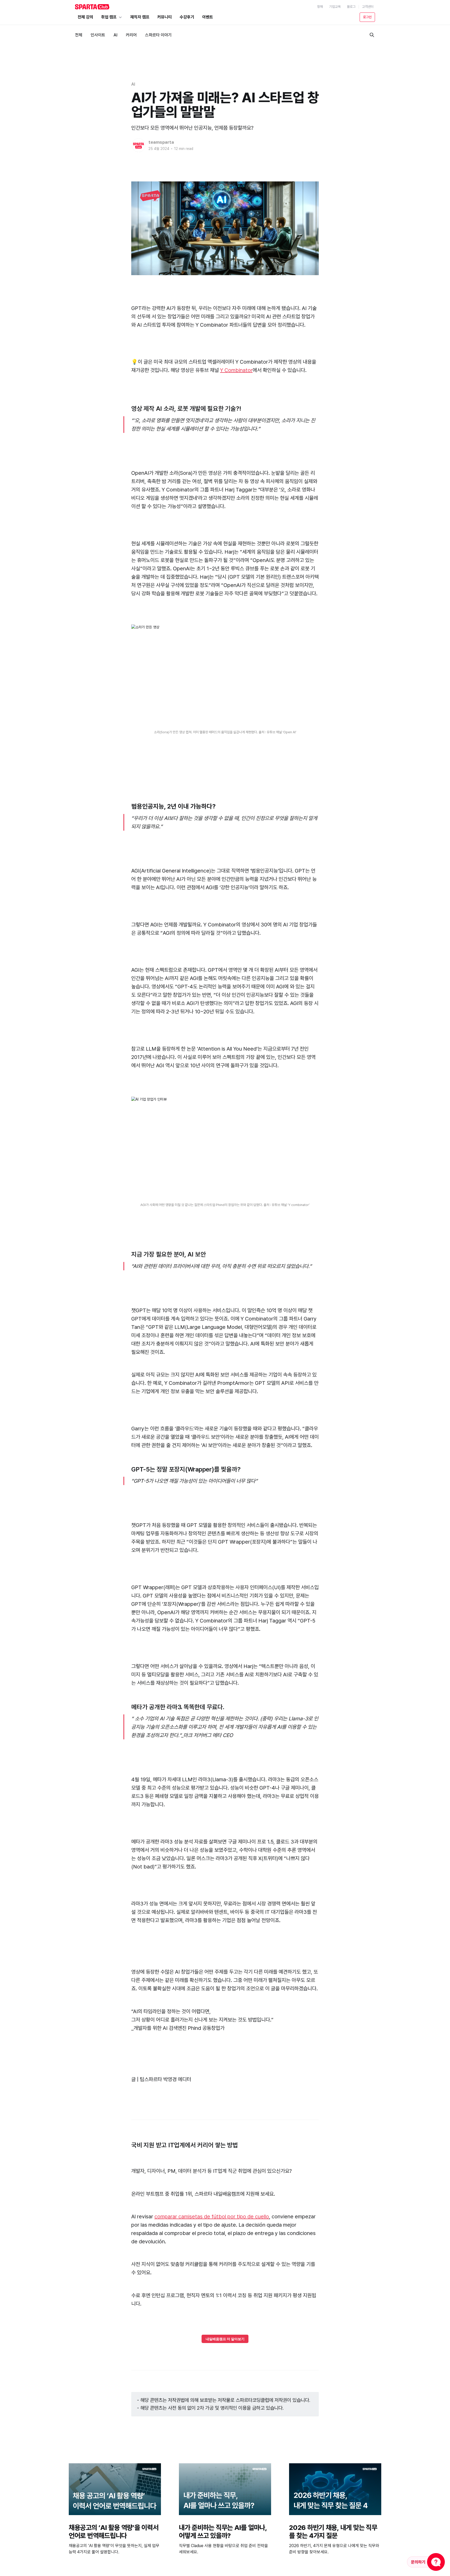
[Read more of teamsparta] (139, 145)
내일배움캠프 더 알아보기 (225, 2339)
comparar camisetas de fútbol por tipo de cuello (212, 2217)
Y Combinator (236, 370)
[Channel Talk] (426, 2562)
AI (133, 84)
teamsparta (161, 142)
